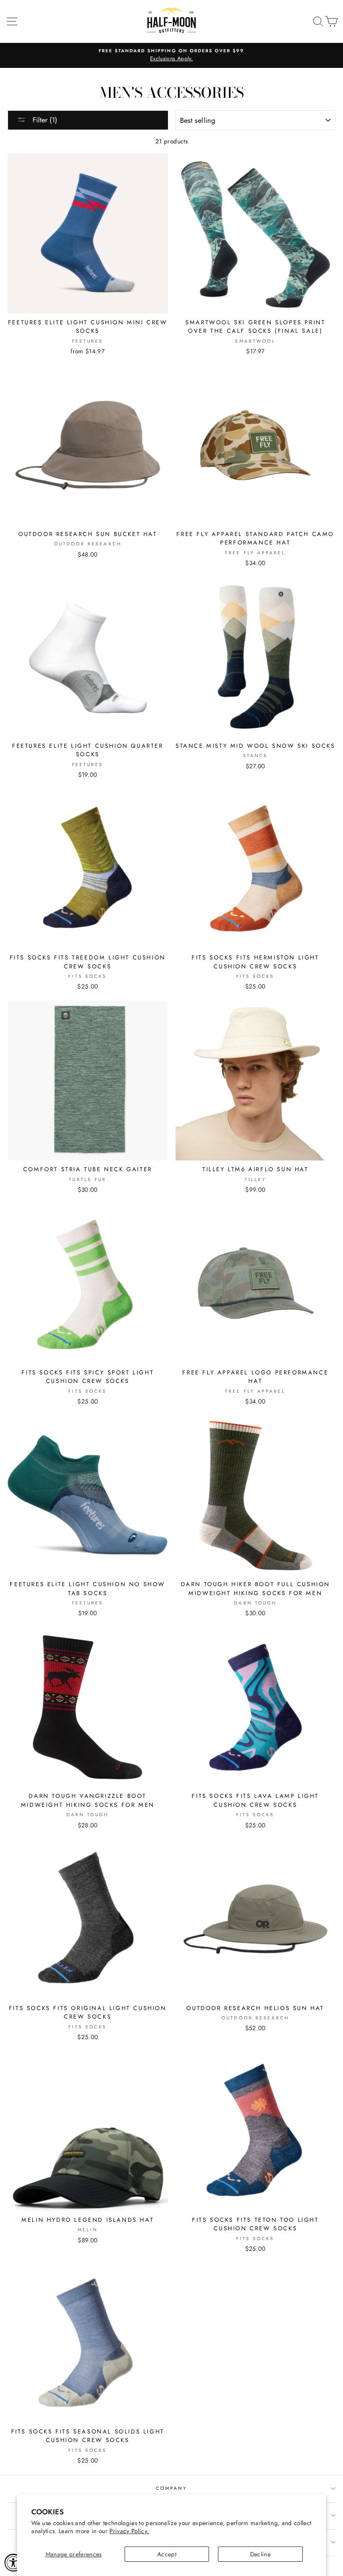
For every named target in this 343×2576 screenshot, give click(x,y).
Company (171, 2488)
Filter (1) (44, 120)
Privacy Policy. (129, 2531)
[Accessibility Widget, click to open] (13, 2563)
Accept (167, 2554)
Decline (260, 2554)
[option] (171, 55)
